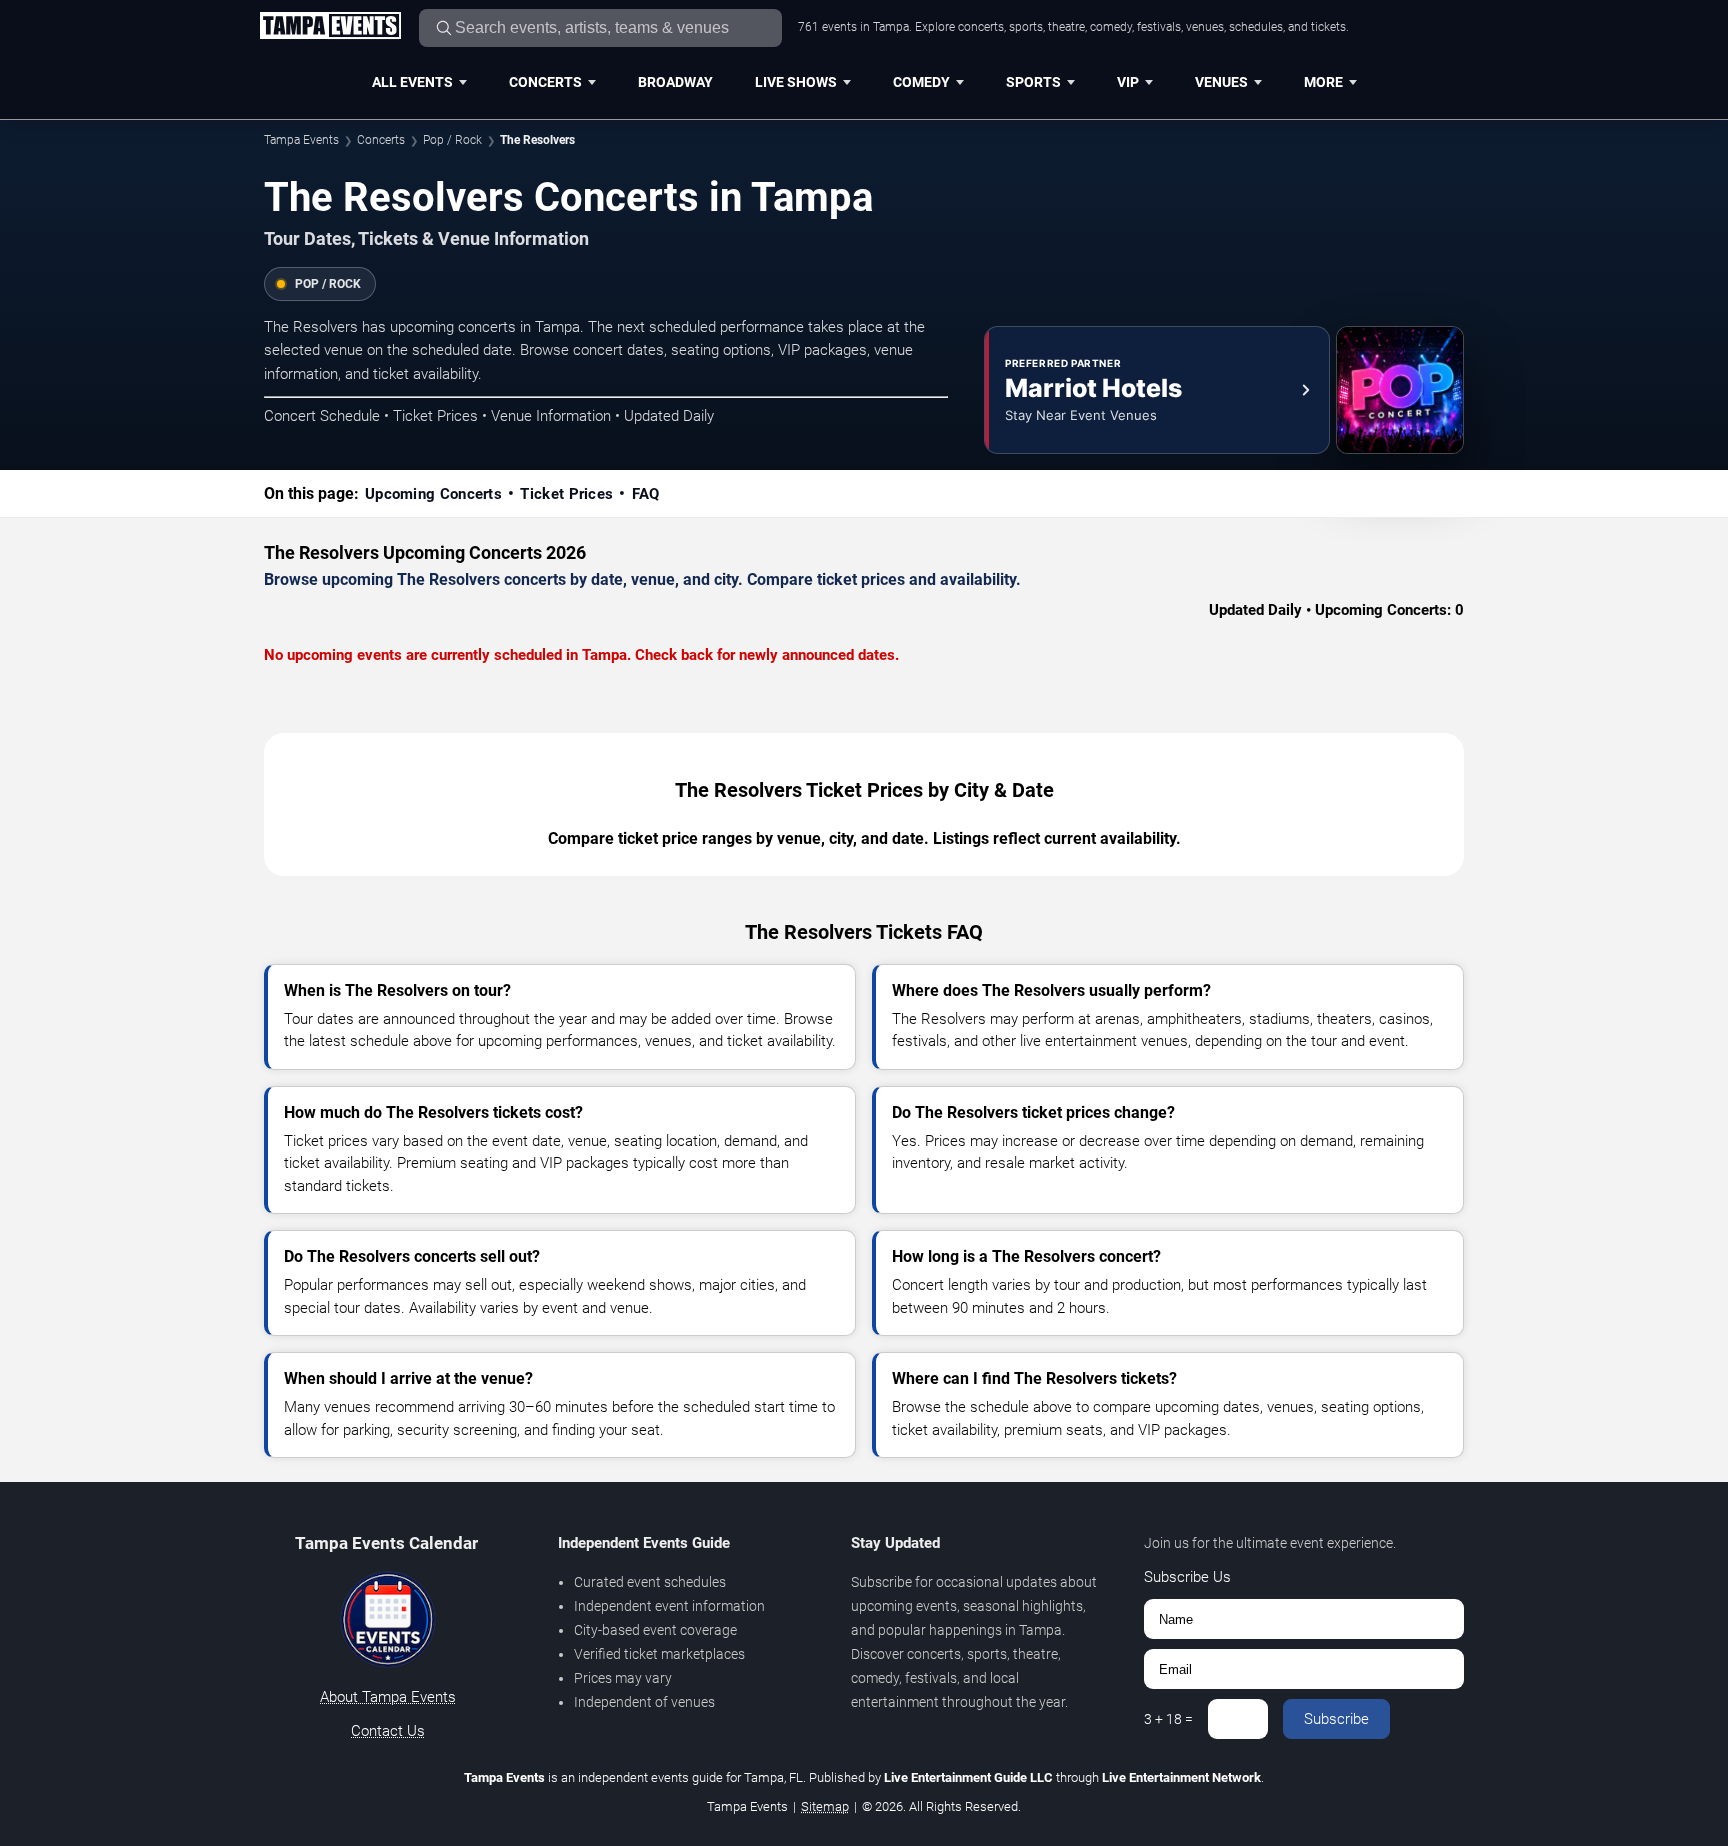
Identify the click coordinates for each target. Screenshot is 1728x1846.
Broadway (675, 82)
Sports (1033, 82)
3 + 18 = (1168, 1719)
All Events (412, 82)
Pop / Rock (452, 140)
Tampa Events (301, 140)
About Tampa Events (388, 1697)
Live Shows (796, 82)
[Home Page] (330, 27)
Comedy (921, 82)
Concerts (545, 82)
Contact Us (388, 1731)
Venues (1221, 82)
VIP (1128, 82)
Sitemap (825, 1806)
